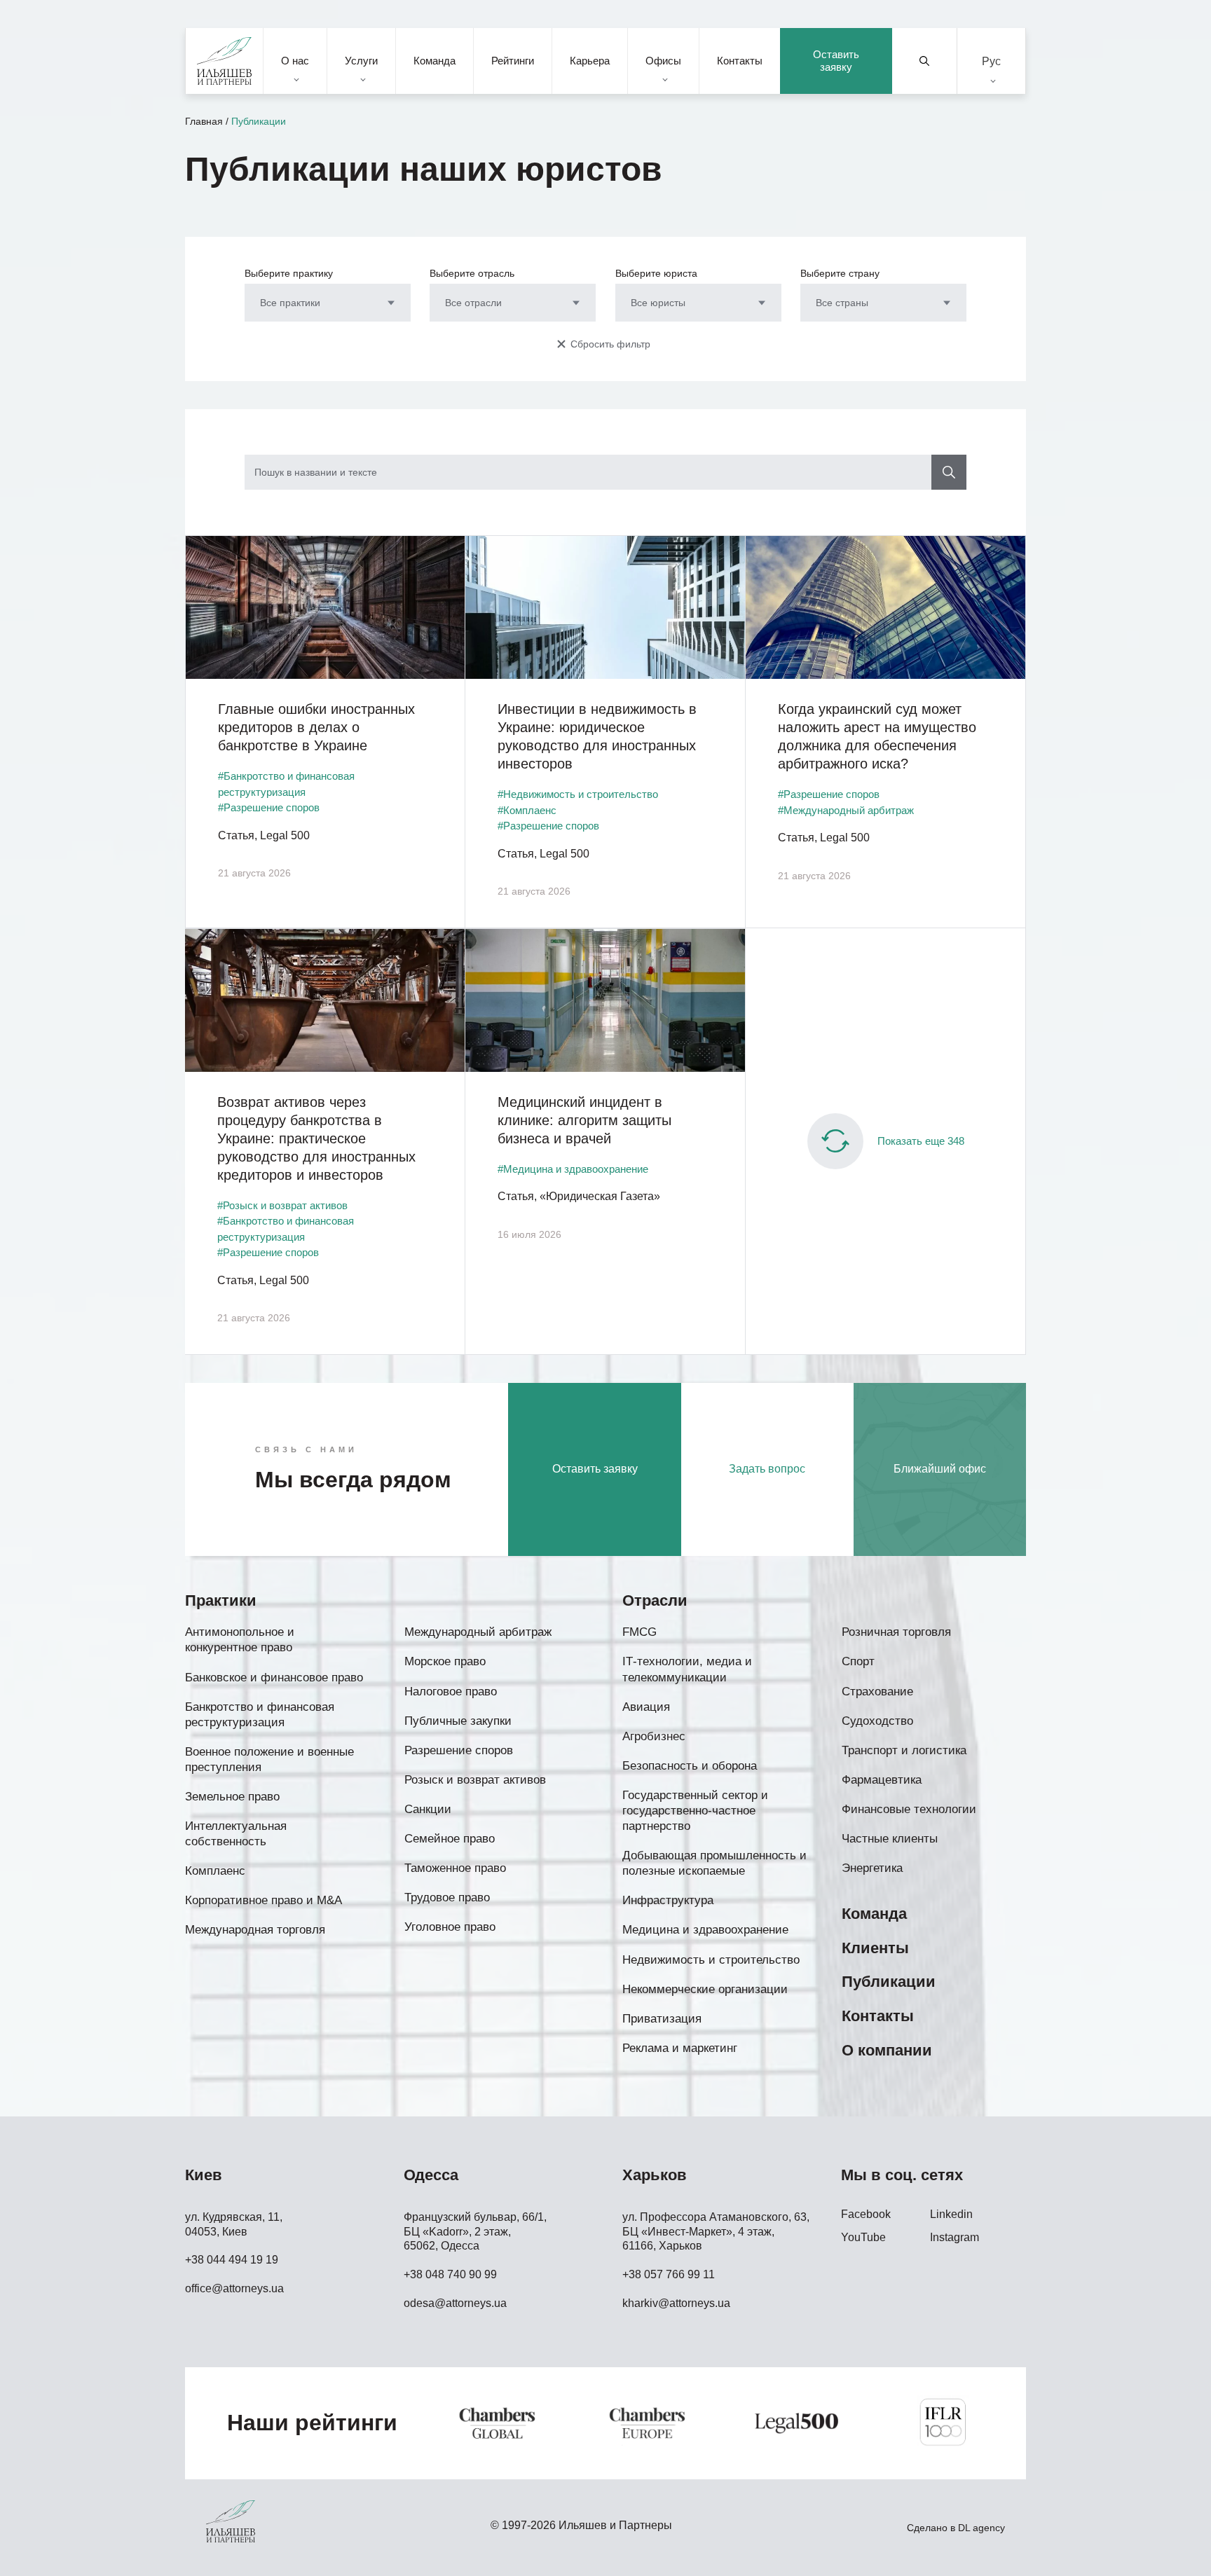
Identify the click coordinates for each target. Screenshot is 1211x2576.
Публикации (889, 1982)
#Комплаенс (527, 810)
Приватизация (662, 2019)
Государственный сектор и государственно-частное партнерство (695, 1811)
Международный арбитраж (478, 1632)
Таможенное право (455, 1868)
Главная (204, 121)
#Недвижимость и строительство (578, 794)
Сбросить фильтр (610, 344)
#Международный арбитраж (846, 810)
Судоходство (877, 1721)
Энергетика (872, 1868)
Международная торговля (255, 1930)
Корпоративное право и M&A (264, 1900)
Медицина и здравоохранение (705, 1930)
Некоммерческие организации (705, 1989)
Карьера (590, 61)
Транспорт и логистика (904, 1750)
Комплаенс (215, 1871)
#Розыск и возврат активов (282, 1205)
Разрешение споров (459, 1750)
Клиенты (875, 1948)
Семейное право (450, 1839)
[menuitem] (991, 61)
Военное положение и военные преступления (269, 1759)
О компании (887, 2050)
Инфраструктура (668, 1900)
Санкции (428, 1809)
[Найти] (925, 61)
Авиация (646, 1707)
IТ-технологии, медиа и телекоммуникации (687, 1669)
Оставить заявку (836, 61)
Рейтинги (513, 61)
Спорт (858, 1661)
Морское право (445, 1661)
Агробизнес (654, 1736)
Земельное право (232, 1797)
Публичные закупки (458, 1721)
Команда (435, 61)
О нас (295, 61)
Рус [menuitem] (991, 61)
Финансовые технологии (909, 1809)
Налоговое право (451, 1692)
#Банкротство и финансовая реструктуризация (286, 784)
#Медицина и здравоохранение (573, 1169)
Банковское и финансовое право (274, 1678)
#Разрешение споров (269, 807)
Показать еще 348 (921, 1141)
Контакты (740, 61)
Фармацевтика (882, 1780)
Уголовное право (450, 1927)
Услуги (361, 61)
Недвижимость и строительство (711, 1960)
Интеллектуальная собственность (236, 1834)
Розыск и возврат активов (475, 1780)
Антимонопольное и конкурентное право (240, 1640)
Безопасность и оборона (690, 1766)
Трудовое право (447, 1897)
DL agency (981, 2528)
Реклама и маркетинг (680, 2048)
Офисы (663, 61)
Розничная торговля (896, 1632)
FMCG (639, 1632)
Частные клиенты (890, 1839)
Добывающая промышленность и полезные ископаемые (714, 1863)
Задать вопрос (767, 1469)
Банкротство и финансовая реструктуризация (260, 1715)
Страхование (877, 1692)
